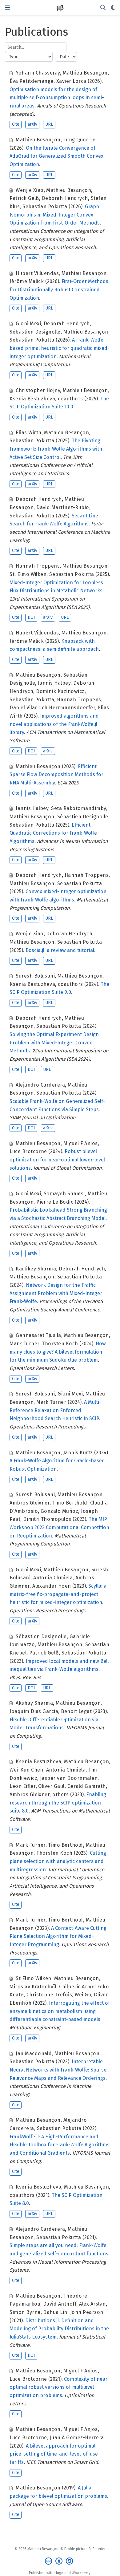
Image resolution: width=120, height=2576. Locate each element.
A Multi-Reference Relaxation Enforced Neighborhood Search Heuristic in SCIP (55, 1410)
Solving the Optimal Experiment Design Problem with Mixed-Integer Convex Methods (54, 1043)
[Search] (103, 8)
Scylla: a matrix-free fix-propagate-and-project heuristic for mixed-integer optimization (58, 1594)
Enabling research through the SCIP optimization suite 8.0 (58, 1803)
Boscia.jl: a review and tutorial (60, 950)
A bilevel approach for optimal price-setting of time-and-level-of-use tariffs (54, 2454)
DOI (31, 617)
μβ (60, 8)
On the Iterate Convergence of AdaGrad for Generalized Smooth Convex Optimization (56, 156)
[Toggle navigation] (7, 8)
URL (49, 124)
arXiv (32, 124)
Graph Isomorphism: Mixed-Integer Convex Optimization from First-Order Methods (55, 215)
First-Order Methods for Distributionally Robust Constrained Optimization (59, 290)
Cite (16, 124)
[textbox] (36, 47)
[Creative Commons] (60, 2561)
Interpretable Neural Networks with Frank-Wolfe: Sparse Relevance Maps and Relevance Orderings (58, 2070)
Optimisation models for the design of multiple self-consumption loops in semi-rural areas (57, 98)
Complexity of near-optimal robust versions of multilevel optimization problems (59, 2387)
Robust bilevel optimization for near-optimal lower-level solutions (57, 1160)
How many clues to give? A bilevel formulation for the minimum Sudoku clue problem (58, 1352)
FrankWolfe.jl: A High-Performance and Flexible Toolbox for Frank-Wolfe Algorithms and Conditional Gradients (60, 2145)
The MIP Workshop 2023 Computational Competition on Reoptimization (59, 1527)
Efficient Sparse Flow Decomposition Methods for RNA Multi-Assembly (56, 775)
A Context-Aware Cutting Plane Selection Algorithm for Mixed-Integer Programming (58, 1936)
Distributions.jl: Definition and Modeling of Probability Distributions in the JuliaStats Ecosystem (59, 2329)
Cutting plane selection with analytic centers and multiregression (58, 1861)
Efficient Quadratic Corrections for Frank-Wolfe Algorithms (53, 833)
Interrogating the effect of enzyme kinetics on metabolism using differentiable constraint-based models (60, 2011)
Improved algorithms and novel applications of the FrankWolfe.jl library (54, 724)
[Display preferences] (113, 8)
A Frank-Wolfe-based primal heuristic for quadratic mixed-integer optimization (60, 348)
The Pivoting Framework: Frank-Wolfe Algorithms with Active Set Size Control (56, 449)
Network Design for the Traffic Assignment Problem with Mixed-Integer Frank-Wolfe (56, 1293)
